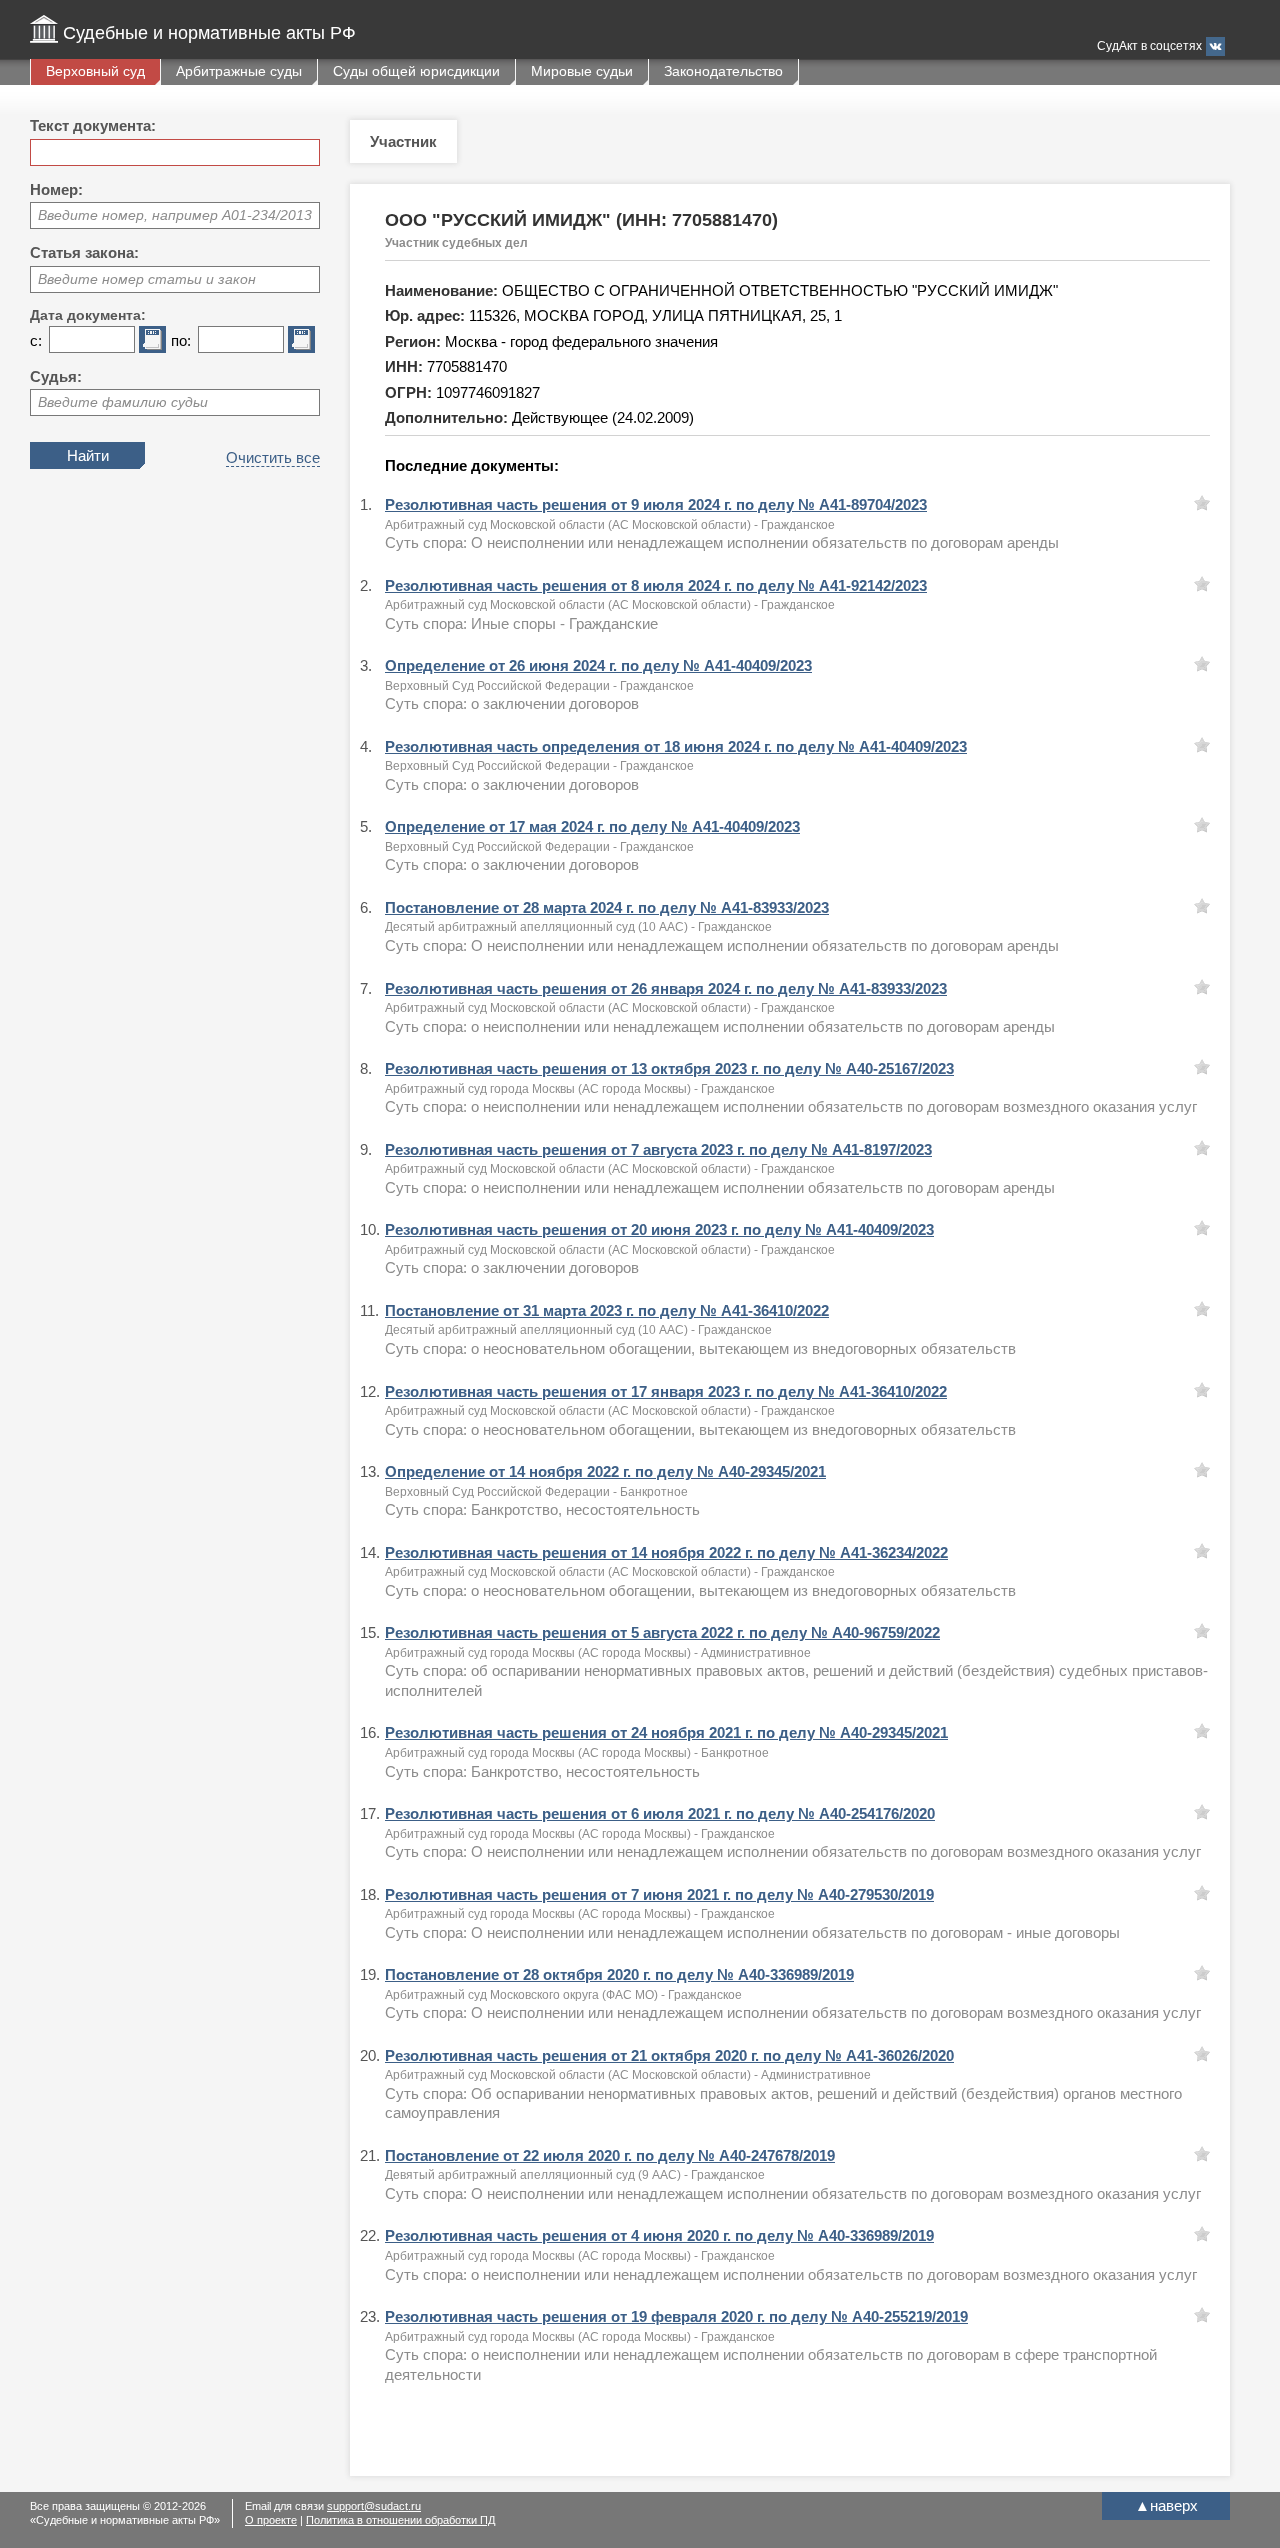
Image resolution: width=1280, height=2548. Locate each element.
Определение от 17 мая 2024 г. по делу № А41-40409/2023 (592, 826)
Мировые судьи (582, 71)
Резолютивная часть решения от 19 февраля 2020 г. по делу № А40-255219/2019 (676, 2316)
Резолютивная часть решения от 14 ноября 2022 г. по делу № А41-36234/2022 (666, 1552)
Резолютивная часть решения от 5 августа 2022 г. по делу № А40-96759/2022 (662, 1632)
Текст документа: (93, 125)
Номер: (56, 189)
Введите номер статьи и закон (147, 279)
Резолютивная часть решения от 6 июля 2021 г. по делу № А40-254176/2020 (660, 1813)
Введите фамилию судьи (123, 402)
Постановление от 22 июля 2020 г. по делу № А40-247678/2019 (610, 2155)
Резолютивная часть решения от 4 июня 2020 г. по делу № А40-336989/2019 (659, 2235)
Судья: (56, 376)
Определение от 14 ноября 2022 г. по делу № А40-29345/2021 (605, 1471)
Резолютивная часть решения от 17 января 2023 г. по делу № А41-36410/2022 (666, 1391)
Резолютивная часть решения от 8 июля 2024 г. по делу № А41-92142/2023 (656, 585)
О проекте (271, 2520)
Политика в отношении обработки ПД (400, 2520)
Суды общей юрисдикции (416, 71)
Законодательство (723, 71)
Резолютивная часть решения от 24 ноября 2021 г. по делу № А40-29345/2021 (666, 1732)
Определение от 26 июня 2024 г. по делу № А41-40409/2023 (598, 665)
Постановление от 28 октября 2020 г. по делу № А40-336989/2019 (619, 1974)
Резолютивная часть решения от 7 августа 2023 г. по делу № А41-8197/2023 (658, 1149)
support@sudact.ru (374, 2506)
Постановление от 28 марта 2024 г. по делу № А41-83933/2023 (607, 907)
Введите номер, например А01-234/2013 (175, 215)
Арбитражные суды (239, 71)
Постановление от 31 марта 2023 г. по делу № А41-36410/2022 (607, 1310)
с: (36, 340)
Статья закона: (84, 252)
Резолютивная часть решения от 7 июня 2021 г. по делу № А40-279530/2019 (659, 1894)
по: (181, 340)
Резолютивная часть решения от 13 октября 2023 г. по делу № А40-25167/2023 (669, 1068)
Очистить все (273, 457)
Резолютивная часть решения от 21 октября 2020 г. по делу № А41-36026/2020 (669, 2055)
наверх (1166, 2505)
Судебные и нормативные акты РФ (209, 33)
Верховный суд (95, 71)
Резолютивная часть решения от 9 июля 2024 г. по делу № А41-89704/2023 (656, 504)
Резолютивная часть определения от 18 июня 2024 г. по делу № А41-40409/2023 (676, 746)
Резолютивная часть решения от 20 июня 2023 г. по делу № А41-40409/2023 (659, 1229)
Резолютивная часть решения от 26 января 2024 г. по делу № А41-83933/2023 (666, 988)
